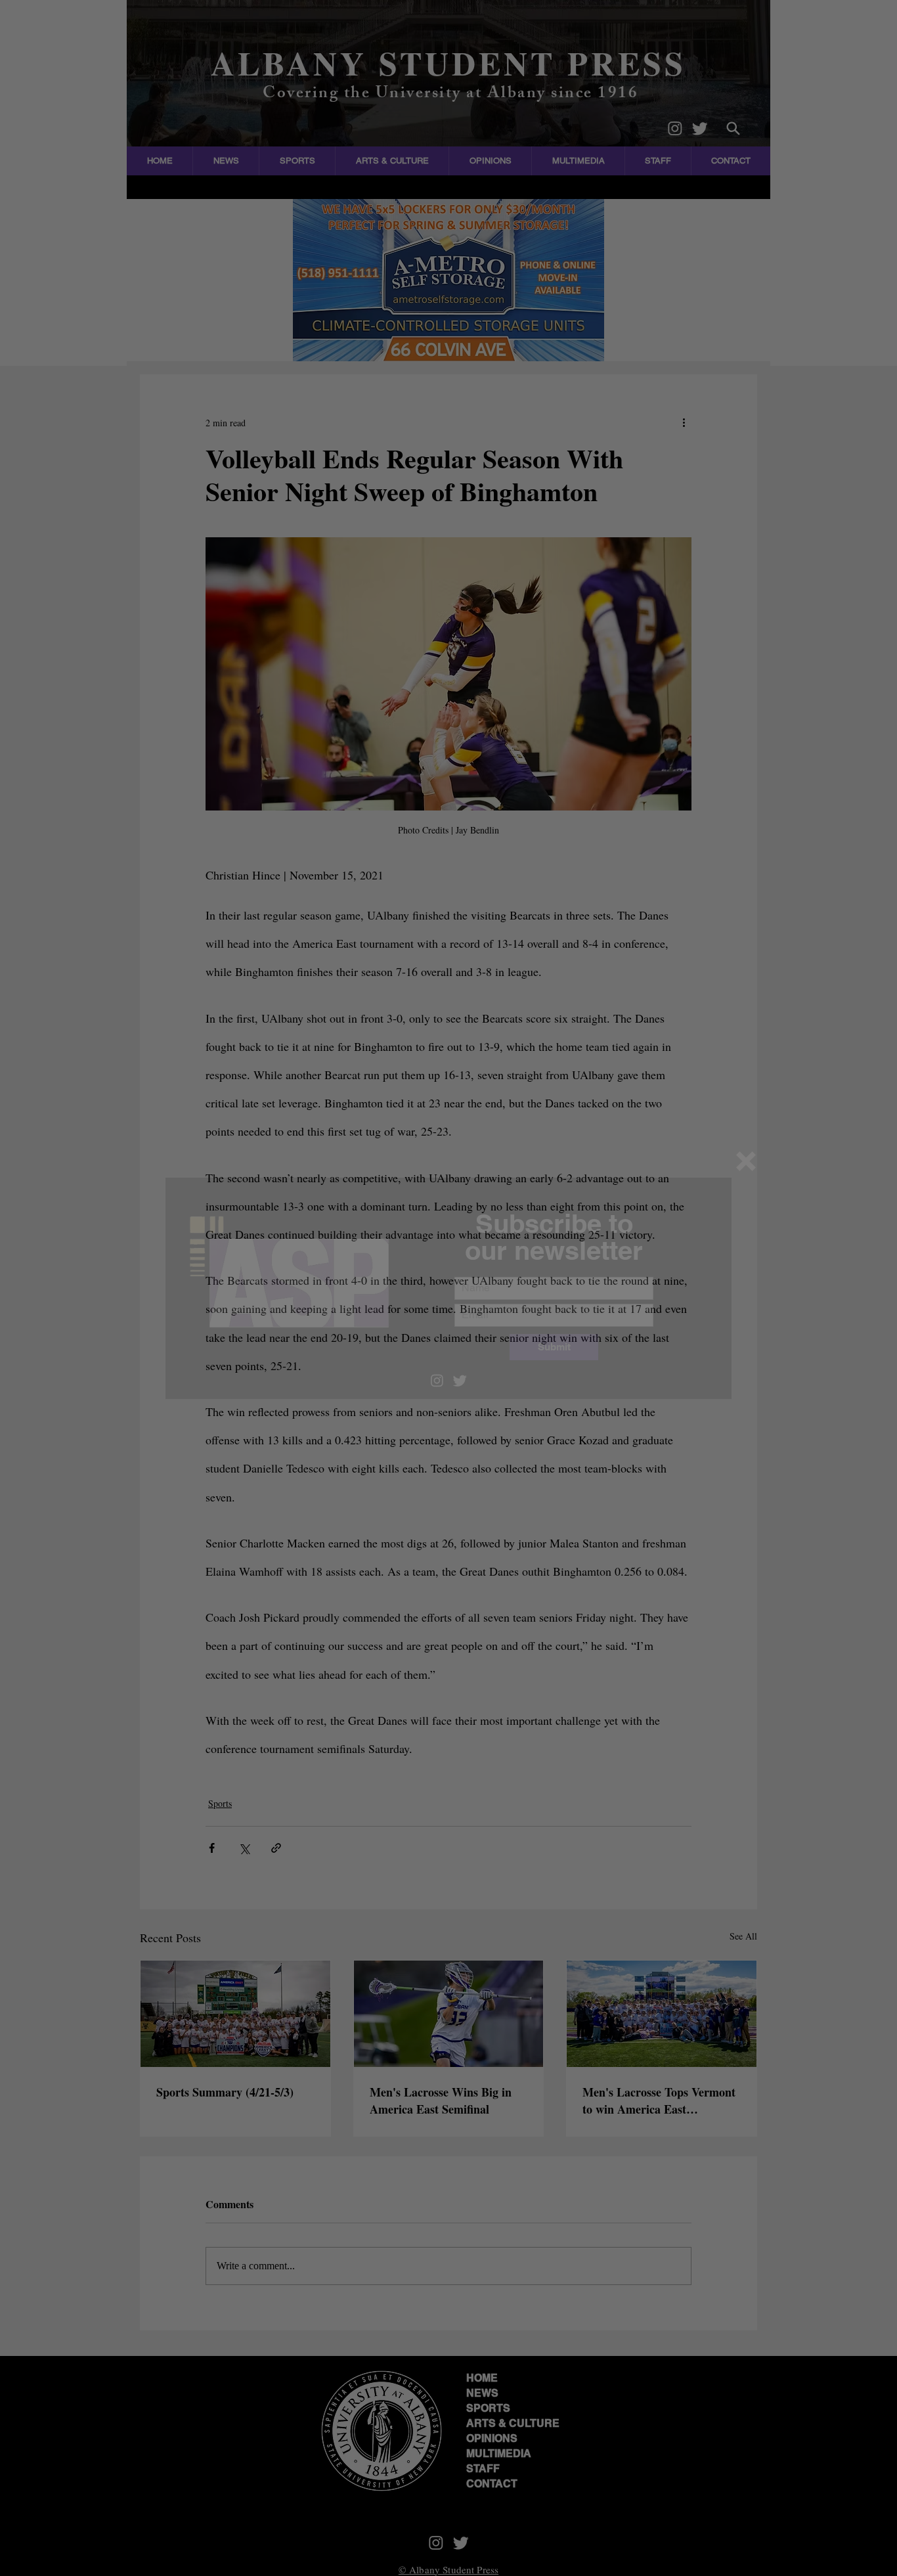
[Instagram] (437, 1380)
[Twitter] (460, 1380)
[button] (746, 1161)
